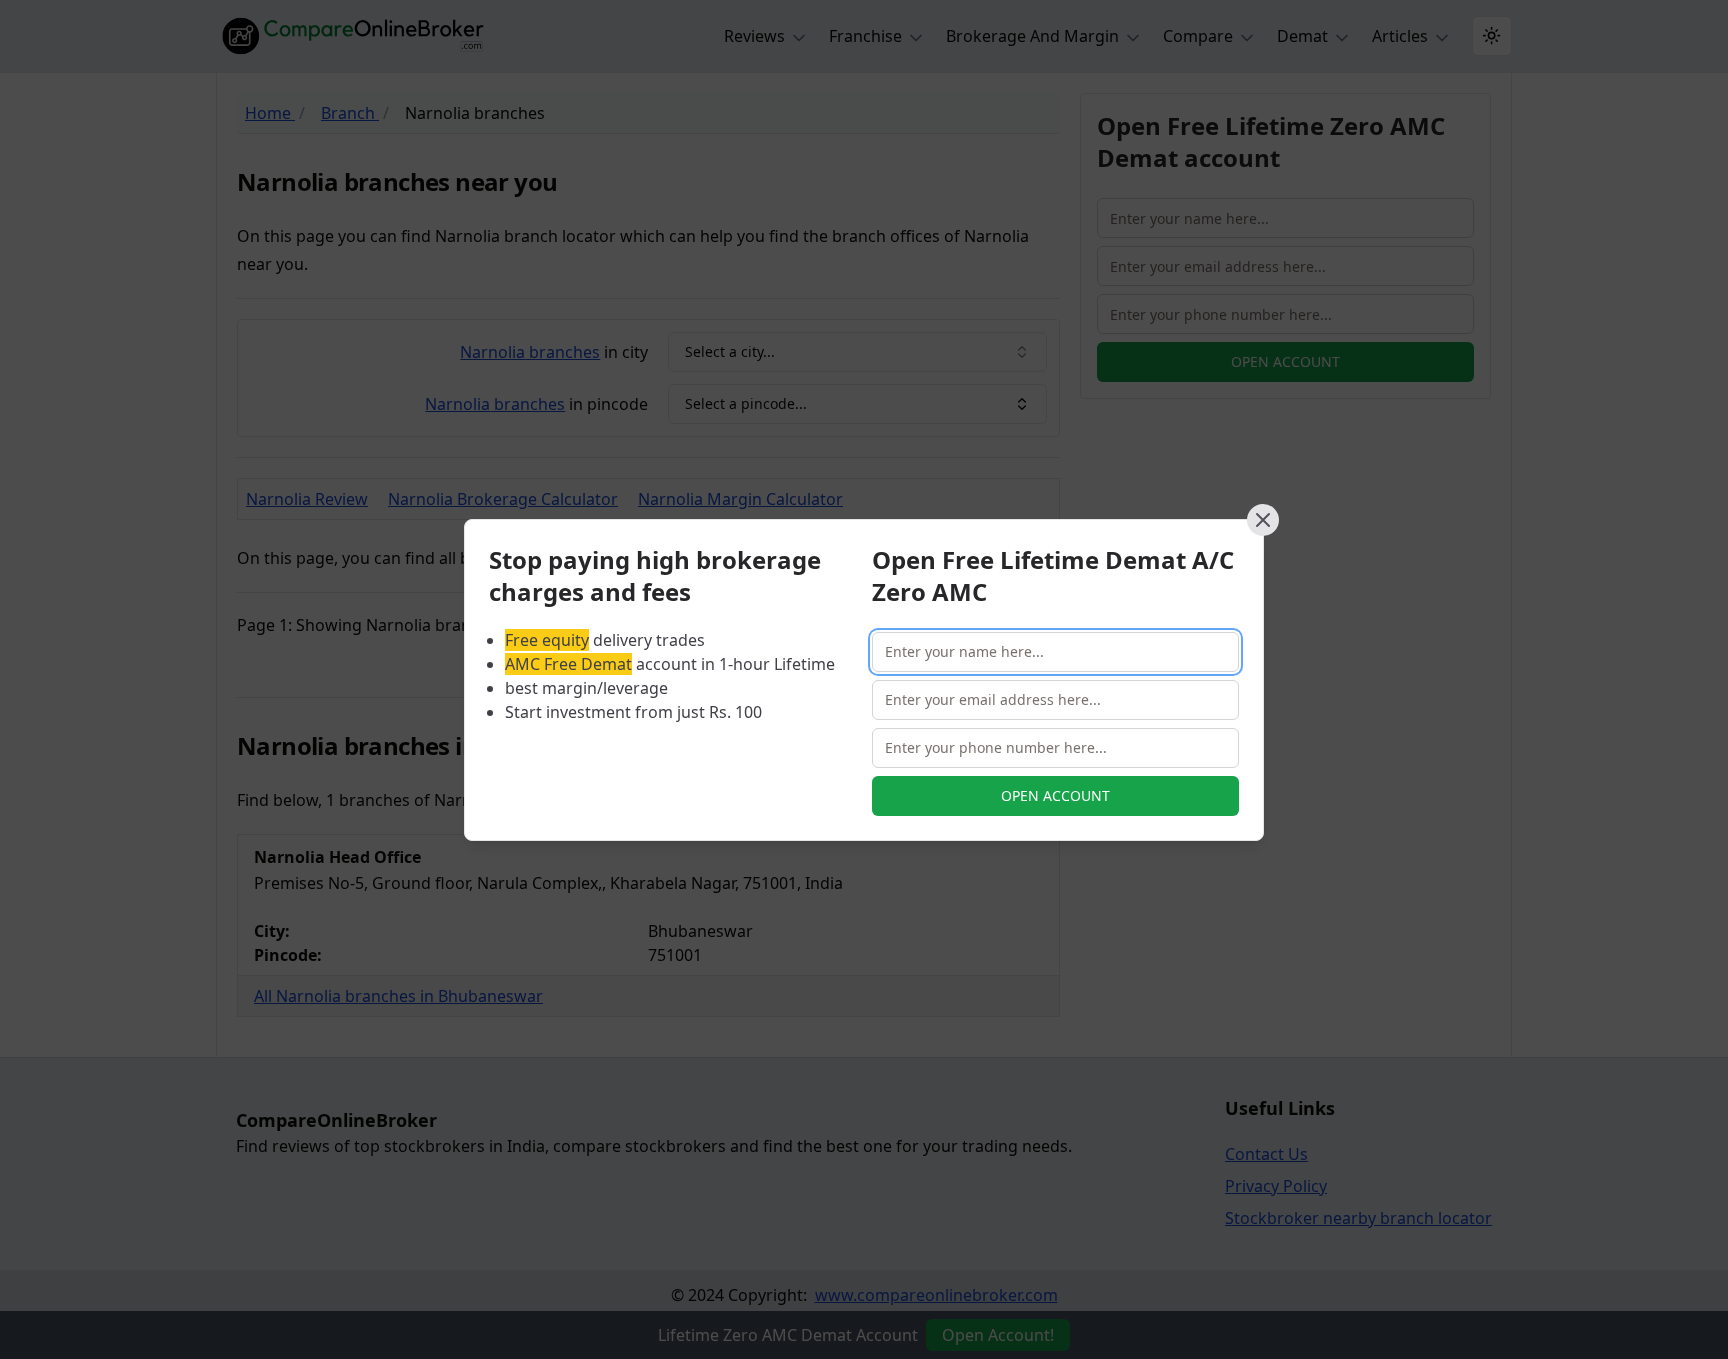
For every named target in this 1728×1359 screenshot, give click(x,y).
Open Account (1055, 795)
